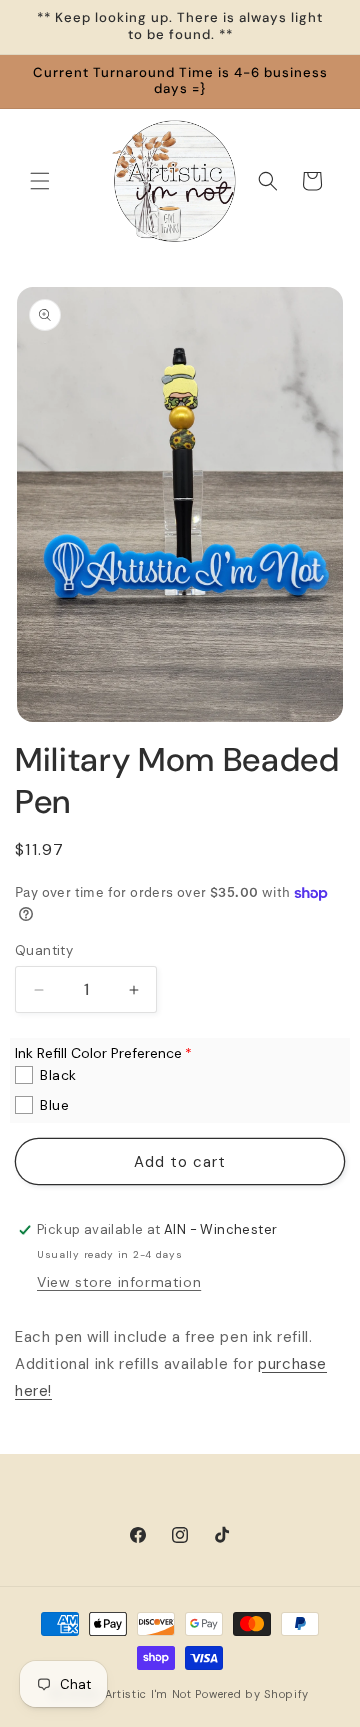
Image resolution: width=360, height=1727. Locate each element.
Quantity (44, 950)
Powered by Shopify (252, 1694)
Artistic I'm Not (148, 1694)
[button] (40, 181)
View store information (119, 1282)
